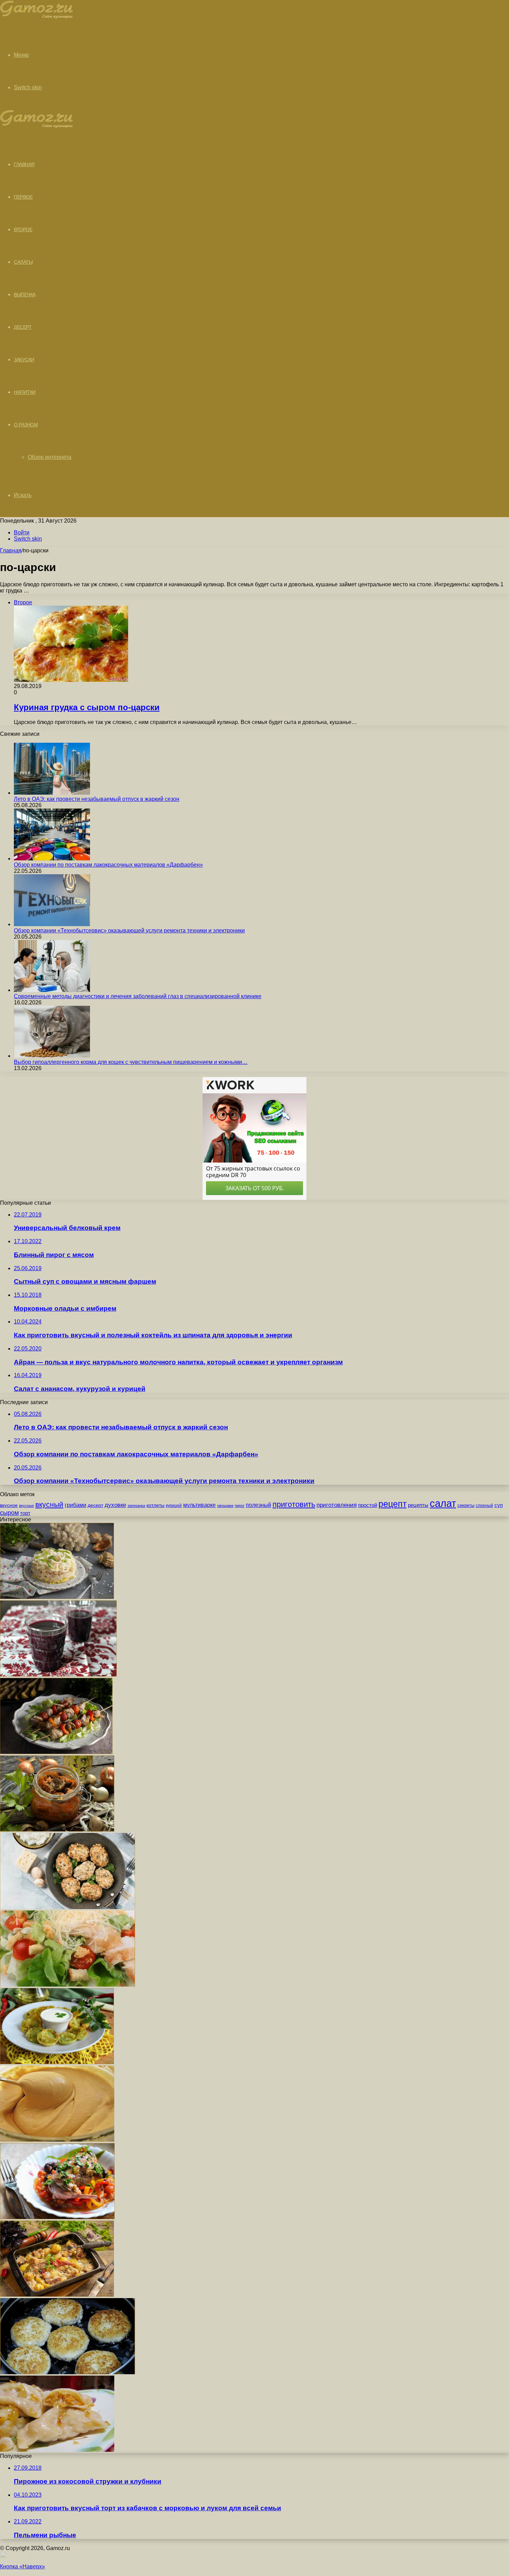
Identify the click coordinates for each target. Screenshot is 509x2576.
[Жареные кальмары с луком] (57, 2062)
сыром (9, 1513)
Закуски (24, 360)
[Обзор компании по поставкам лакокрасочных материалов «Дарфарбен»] (52, 858)
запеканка (136, 1506)
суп (499, 1505)
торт (25, 1513)
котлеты (155, 1505)
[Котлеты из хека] (68, 2372)
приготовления (337, 1505)
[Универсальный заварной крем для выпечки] (57, 2140)
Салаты (23, 262)
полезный (258, 1505)
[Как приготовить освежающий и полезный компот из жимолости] (58, 1675)
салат (443, 1503)
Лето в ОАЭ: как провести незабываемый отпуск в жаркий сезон (97, 799)
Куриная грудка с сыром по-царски (87, 707)
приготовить (294, 1504)
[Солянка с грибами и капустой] (57, 1830)
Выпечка (25, 295)
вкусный (49, 1504)
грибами (75, 1505)
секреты (466, 1505)
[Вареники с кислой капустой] (57, 2450)
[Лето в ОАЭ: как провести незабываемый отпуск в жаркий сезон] (52, 793)
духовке (115, 1505)
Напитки (25, 392)
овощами (225, 1506)
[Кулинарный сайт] (37, 17)
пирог (240, 1506)
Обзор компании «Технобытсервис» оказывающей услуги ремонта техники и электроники (129, 930)
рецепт (392, 1504)
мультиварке (199, 1505)
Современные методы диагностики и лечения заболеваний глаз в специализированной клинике (138, 996)
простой (368, 1505)
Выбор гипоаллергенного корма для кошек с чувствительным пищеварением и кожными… (131, 1062)
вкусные (26, 1506)
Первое (23, 197)
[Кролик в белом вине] (57, 2217)
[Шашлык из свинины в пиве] (56, 1752)
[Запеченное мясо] (57, 2295)
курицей (174, 1506)
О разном (26, 425)
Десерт (23, 327)
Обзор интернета (50, 457)
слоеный (484, 1506)
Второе (23, 229)
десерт (95, 1505)
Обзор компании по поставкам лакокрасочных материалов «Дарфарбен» (108, 865)
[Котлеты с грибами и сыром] (68, 1907)
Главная (11, 550)
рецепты (418, 1505)
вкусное (9, 1505)
